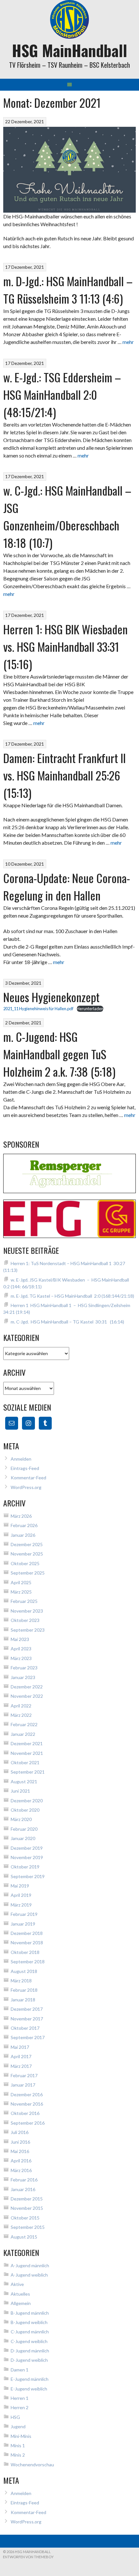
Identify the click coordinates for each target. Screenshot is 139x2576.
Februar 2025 (24, 1601)
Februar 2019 (24, 1914)
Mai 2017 (20, 2047)
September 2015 (28, 2227)
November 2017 (27, 2019)
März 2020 (21, 1819)
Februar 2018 (24, 1990)
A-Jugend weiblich (29, 2275)
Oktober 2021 (25, 1762)
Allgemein (21, 2303)
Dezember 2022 (27, 1687)
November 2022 (27, 1696)
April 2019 (21, 1895)
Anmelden (21, 1459)
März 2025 (21, 1592)
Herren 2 (20, 2407)
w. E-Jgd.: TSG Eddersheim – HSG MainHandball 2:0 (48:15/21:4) (62, 394)
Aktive (17, 2284)
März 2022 (21, 1715)
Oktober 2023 (25, 1620)
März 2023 (21, 1658)
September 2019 (28, 1876)
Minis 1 (18, 2445)
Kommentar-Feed (28, 1478)
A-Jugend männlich (30, 2265)
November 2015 (27, 2208)
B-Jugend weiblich (29, 2322)
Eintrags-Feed (25, 1468)
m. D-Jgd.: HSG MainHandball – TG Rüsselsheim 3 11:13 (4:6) (68, 290)
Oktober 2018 (25, 1952)
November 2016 (27, 2104)
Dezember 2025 (27, 1544)
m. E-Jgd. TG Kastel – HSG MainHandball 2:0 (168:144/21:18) (72, 1296)
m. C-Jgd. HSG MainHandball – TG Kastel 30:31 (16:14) (67, 1322)
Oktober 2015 (25, 2218)
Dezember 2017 (27, 2009)
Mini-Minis (21, 2436)
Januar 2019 (23, 1924)
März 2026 (21, 1516)
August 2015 (24, 2237)
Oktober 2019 (25, 1867)
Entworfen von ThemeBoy (28, 2557)
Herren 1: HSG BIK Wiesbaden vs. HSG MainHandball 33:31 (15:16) (65, 646)
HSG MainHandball (69, 50)
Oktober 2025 (25, 1563)
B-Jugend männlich (30, 2313)
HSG (15, 2417)
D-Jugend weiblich (29, 2360)
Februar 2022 (24, 1724)
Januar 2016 (23, 2189)
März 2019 (21, 1905)
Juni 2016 (20, 2142)
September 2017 (28, 2037)
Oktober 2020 (25, 1810)
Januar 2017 (23, 2085)
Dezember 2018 (27, 1933)
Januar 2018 (23, 2000)
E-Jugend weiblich (29, 2389)
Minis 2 (18, 2455)
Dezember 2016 (27, 2094)
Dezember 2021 (27, 1743)
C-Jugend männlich (30, 2332)
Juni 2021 (20, 1791)
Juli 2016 (20, 2132)
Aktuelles (20, 2294)
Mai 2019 (20, 1886)
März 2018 (21, 1981)
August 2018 (24, 1971)
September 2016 (28, 2123)
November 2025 (27, 1554)
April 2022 (21, 1706)
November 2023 (27, 1611)
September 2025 (28, 1573)
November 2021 (27, 1753)
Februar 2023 (24, 1668)
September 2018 (28, 1962)
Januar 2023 (23, 1677)
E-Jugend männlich (30, 2379)
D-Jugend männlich (30, 2351)
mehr (128, 342)
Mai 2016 (20, 2151)
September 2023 (28, 1630)
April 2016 (21, 2161)
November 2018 (27, 1942)
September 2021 (28, 1772)
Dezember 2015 (27, 2199)
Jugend (18, 2426)
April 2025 (21, 1582)
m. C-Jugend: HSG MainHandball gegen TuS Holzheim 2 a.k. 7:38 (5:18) (59, 1054)
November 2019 (27, 1857)
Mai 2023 (20, 1639)
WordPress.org (26, 1487)
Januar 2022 (23, 1734)
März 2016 (21, 2170)
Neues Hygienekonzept (51, 997)
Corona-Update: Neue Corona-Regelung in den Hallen (67, 886)
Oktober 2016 (25, 2113)
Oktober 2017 (25, 2028)
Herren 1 (20, 2398)
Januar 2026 (23, 1535)
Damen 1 (20, 2370)
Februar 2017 (24, 2075)
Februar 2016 (24, 2180)
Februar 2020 (24, 1829)
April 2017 (21, 2056)
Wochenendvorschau (32, 2465)
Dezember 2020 (27, 1801)
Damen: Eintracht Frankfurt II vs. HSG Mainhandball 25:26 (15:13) (64, 775)
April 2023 (21, 1649)
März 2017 (21, 2066)
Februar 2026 (24, 1525)
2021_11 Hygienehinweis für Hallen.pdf (38, 1009)
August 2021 (24, 1781)
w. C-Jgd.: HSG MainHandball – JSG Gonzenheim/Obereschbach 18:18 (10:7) (67, 516)
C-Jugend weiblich (29, 2341)
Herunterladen (90, 1009)
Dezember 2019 (27, 1848)
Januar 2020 (23, 1838)
